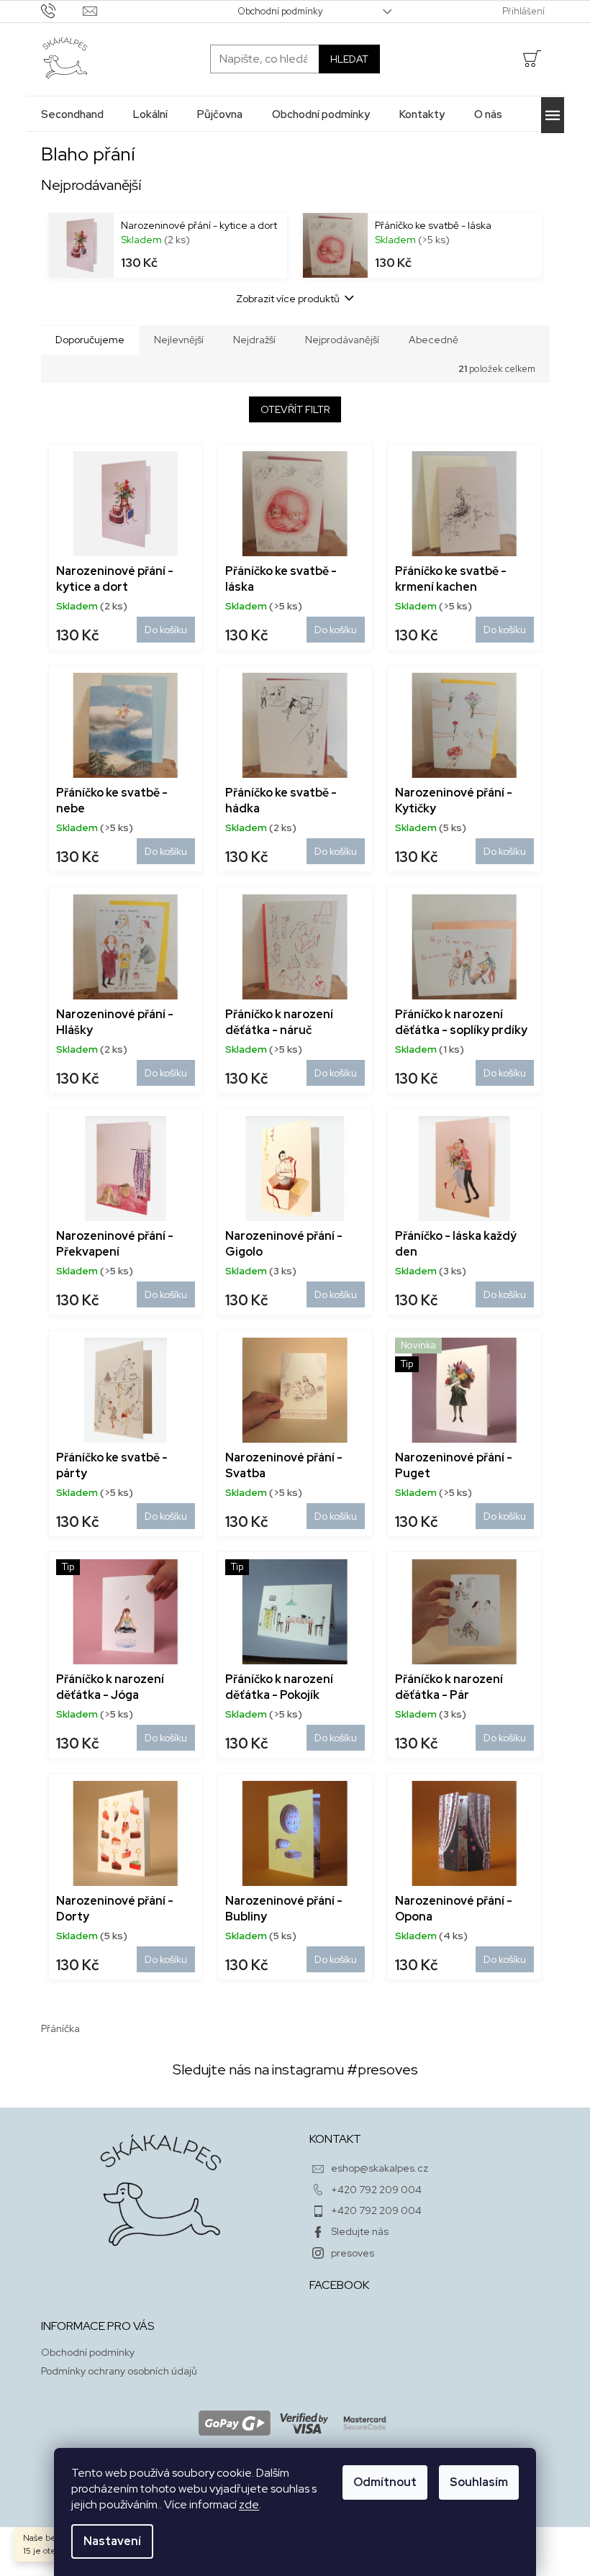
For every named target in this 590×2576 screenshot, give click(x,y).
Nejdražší (254, 340)
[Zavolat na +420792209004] (62, 10)
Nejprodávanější (342, 340)
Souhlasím (479, 2482)
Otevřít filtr (295, 409)
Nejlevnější (179, 340)
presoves (353, 2253)
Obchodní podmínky (280, 11)
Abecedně (434, 340)
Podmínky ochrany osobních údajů (119, 2371)
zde (249, 2504)
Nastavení (112, 2541)
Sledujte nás (360, 2231)
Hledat (349, 59)
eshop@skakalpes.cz (380, 2168)
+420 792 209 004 (376, 2190)
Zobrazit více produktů (288, 299)
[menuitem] (72, 114)
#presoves (382, 2069)
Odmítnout (385, 2482)
